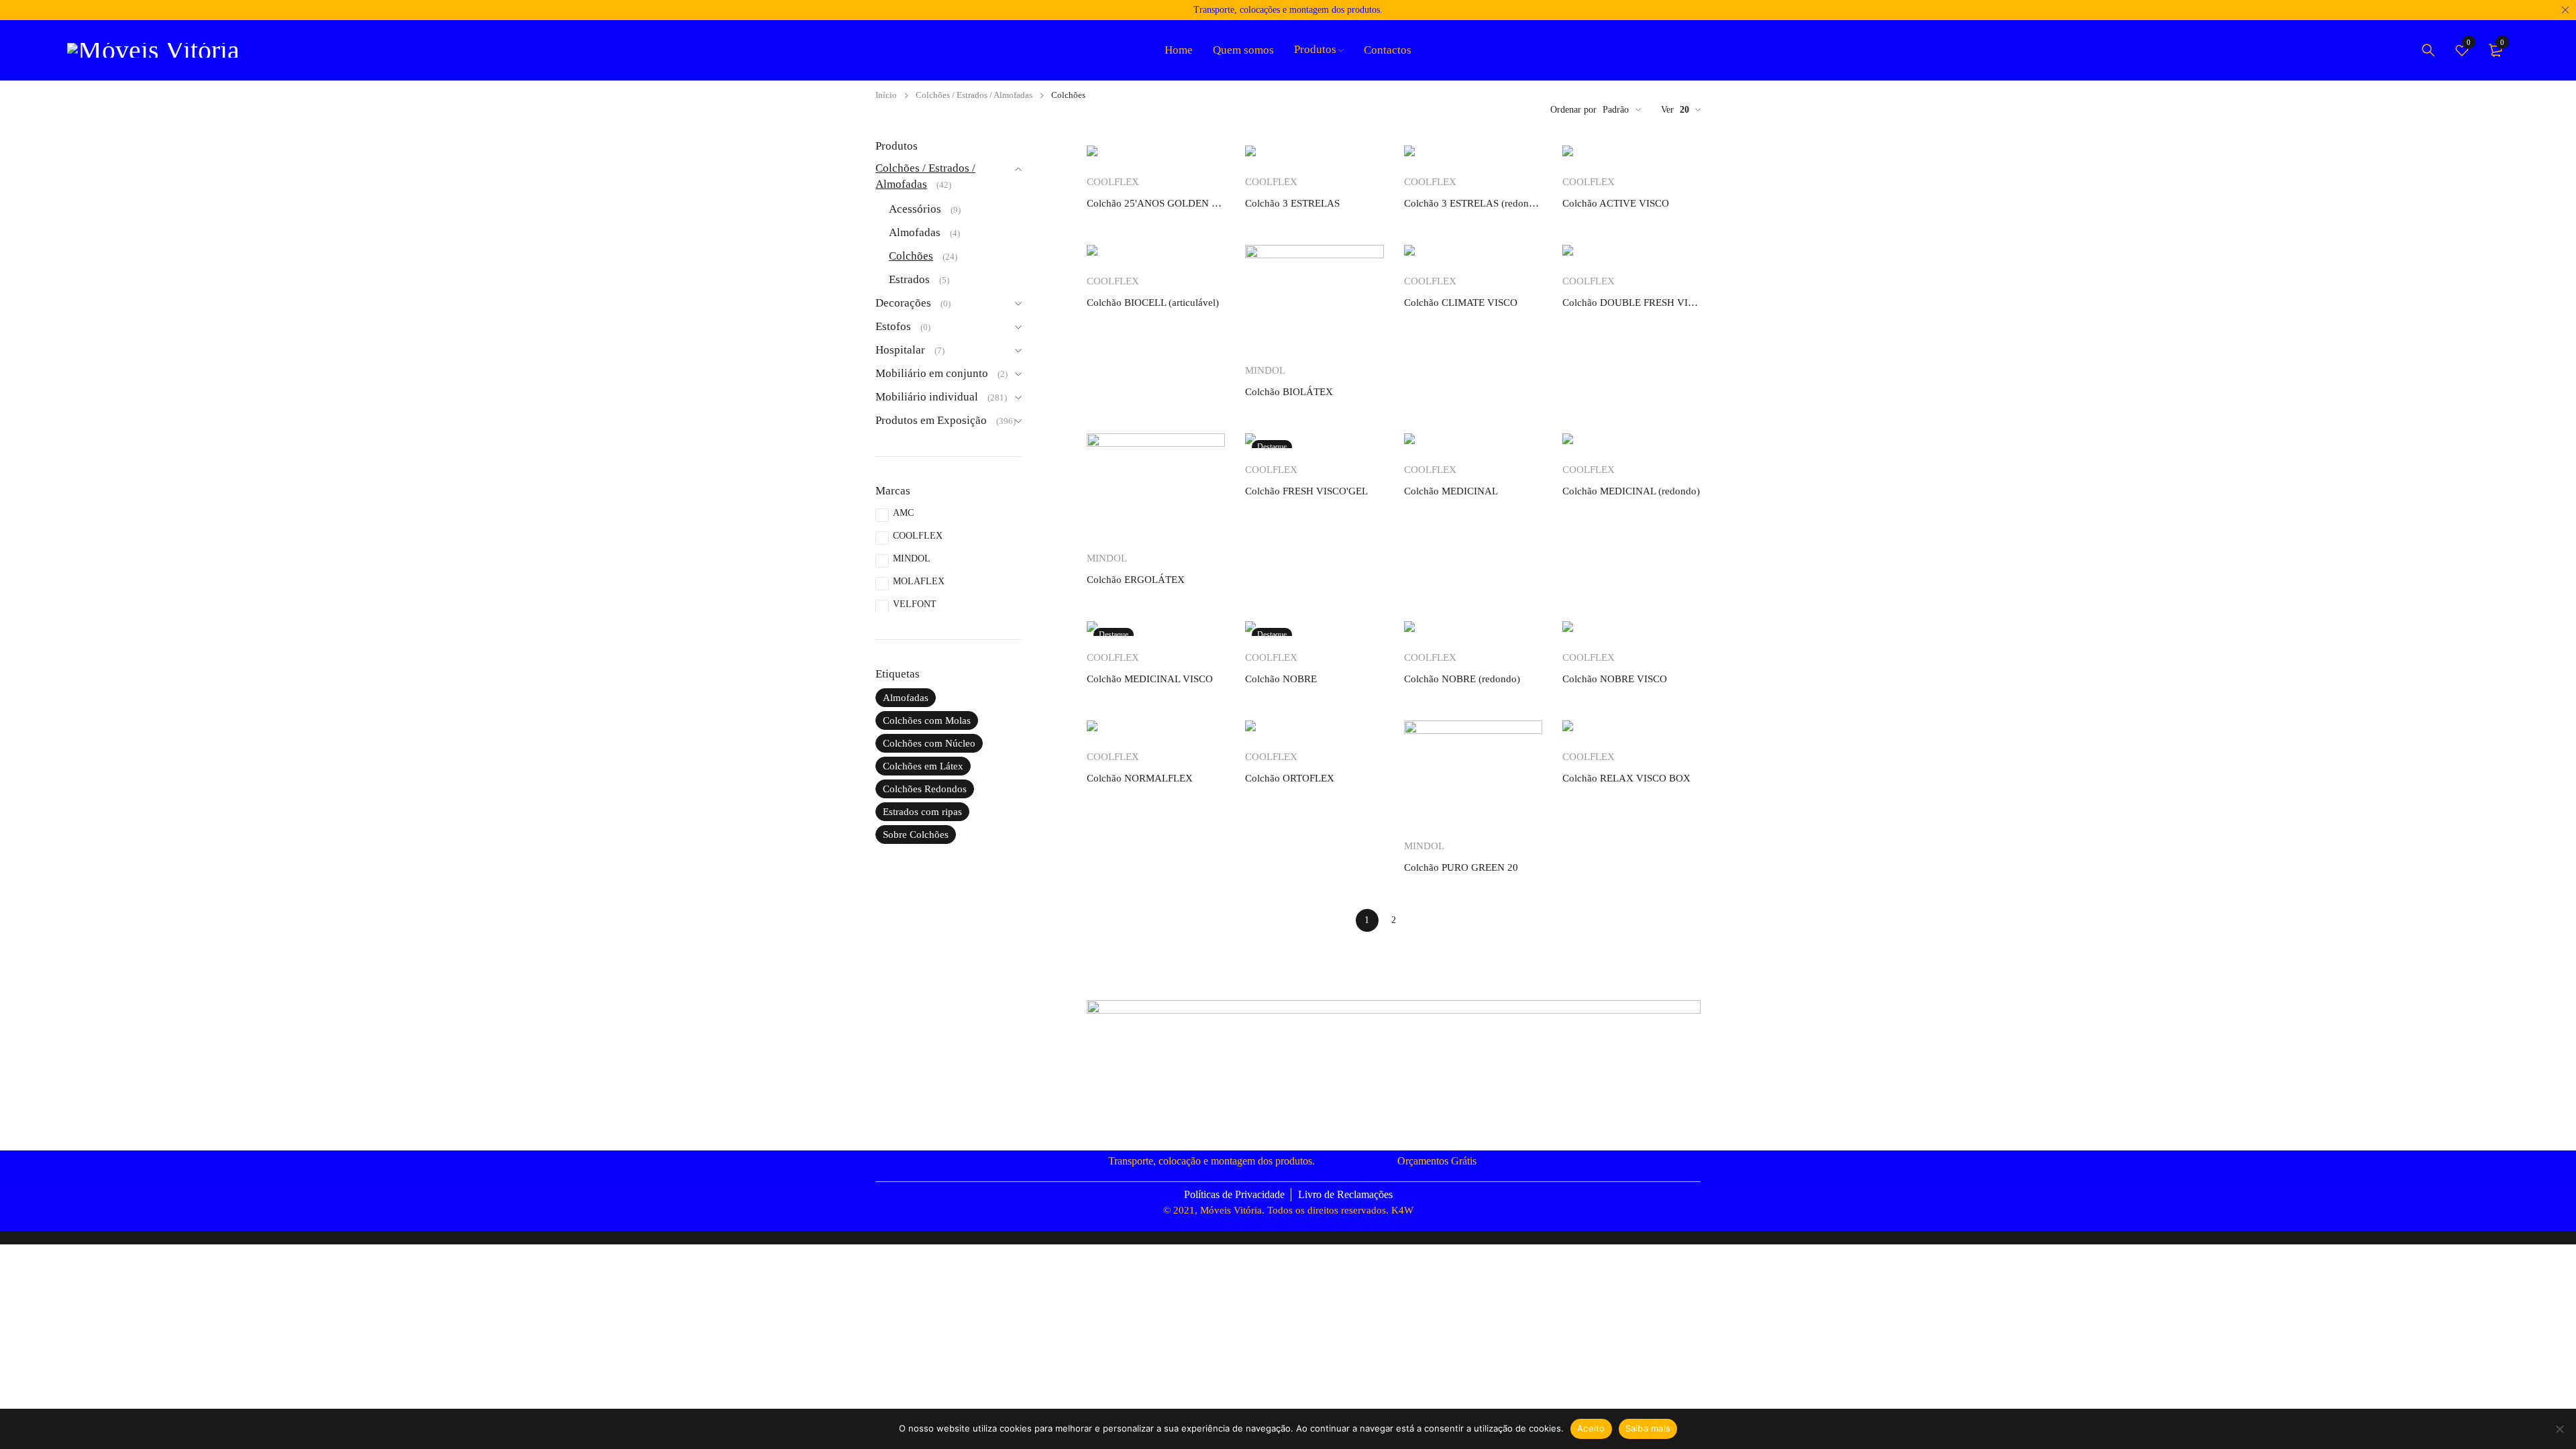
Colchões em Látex (923, 766)
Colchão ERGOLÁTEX (1136, 580)
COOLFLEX (918, 536)
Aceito (1591, 1428)
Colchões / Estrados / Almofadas (974, 95)
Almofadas (915, 232)
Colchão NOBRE (1281, 679)
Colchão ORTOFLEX (1290, 778)
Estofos (893, 326)
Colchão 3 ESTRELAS (1292, 203)
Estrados (909, 279)
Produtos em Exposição (931, 420)
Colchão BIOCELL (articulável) (1153, 303)
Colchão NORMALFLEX (1140, 778)
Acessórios (915, 209)
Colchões (911, 256)
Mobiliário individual (927, 397)
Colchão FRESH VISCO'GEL (1306, 491)
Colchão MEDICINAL (1451, 491)
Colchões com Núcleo (929, 743)
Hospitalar (900, 350)
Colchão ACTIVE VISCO (1616, 203)
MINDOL (912, 558)
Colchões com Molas (927, 720)
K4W (1402, 1210)
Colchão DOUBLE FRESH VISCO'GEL (1631, 303)
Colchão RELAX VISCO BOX (1626, 778)
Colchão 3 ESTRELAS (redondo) (1473, 203)
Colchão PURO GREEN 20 (1461, 867)
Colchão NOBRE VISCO (1615, 679)
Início (886, 95)
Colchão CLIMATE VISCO (1461, 303)
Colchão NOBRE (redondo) (1462, 679)
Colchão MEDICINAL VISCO (1150, 679)
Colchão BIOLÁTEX (1289, 392)
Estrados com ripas (922, 812)
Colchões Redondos (925, 789)
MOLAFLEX (919, 581)
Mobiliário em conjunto (932, 373)
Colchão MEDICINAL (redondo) (1631, 491)
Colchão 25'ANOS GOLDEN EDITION (1156, 203)
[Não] (2559, 1429)
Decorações (903, 303)
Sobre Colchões (916, 835)
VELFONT (915, 604)
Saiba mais (1648, 1428)
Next (1421, 920)
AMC (903, 513)
